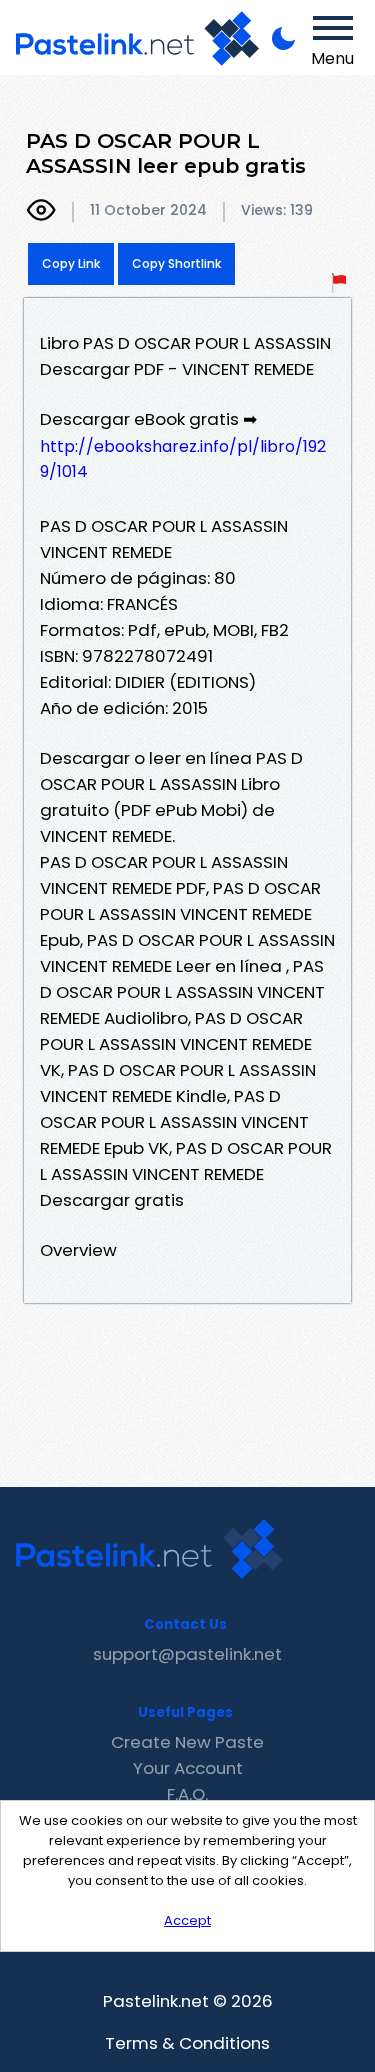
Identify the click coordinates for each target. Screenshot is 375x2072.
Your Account (188, 1768)
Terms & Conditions (187, 2043)
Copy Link (71, 263)
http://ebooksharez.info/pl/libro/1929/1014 (183, 459)
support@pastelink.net (187, 1654)
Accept (187, 1920)
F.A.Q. (187, 1794)
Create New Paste (187, 1742)
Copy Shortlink (176, 263)
